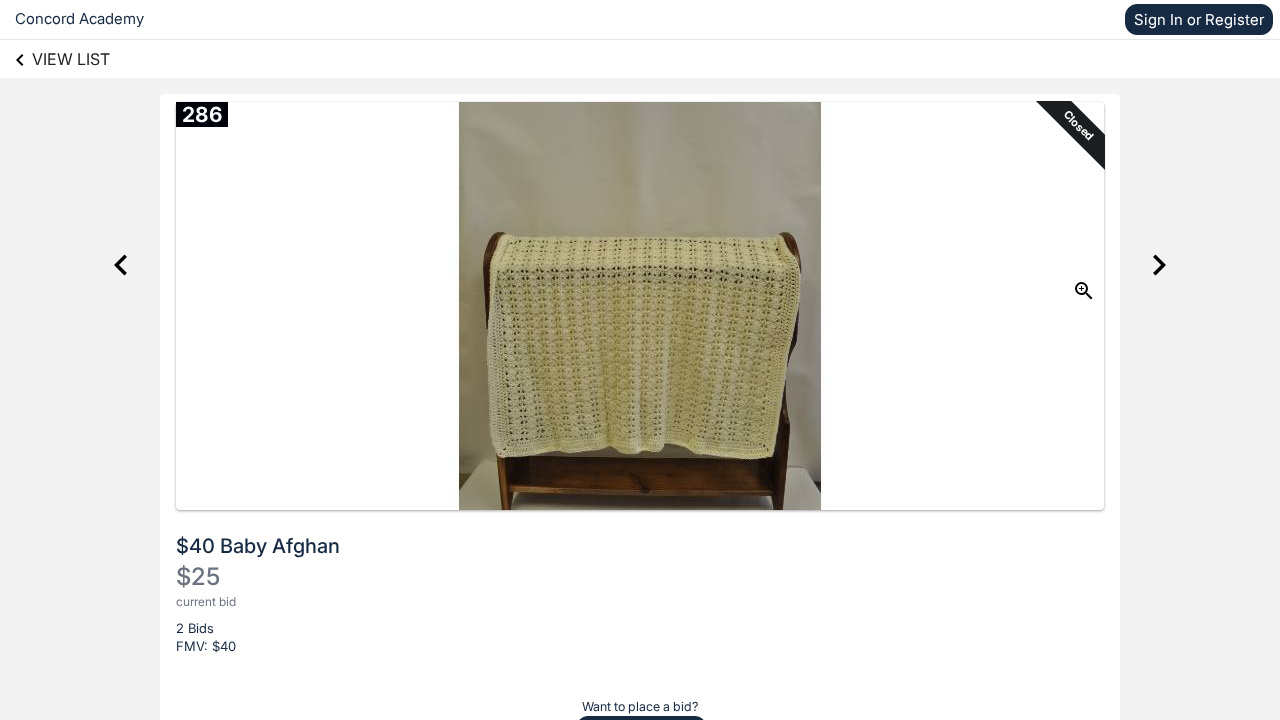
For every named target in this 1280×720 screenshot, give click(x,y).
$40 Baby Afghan (258, 546)
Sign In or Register (1199, 19)
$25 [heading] (198, 576)
